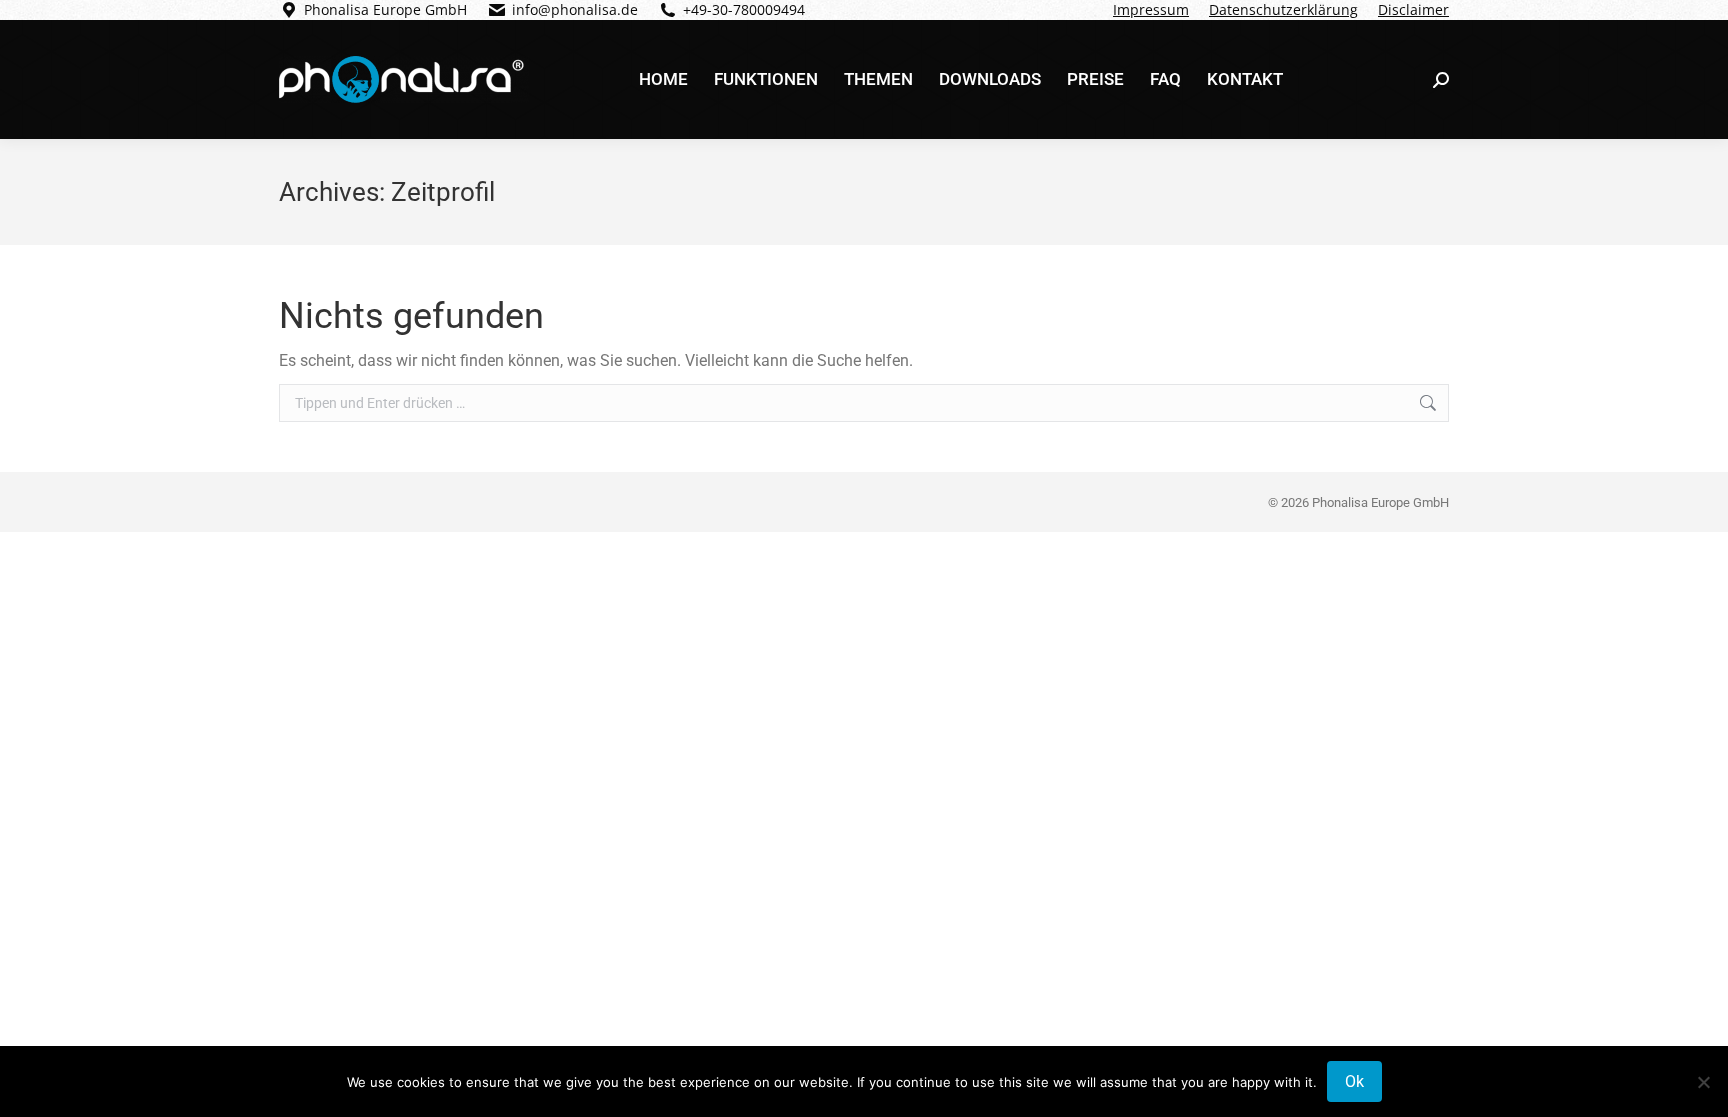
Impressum (1151, 9)
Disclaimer (1413, 9)
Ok (1354, 1081)
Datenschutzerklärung (1283, 9)
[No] (1703, 1082)
